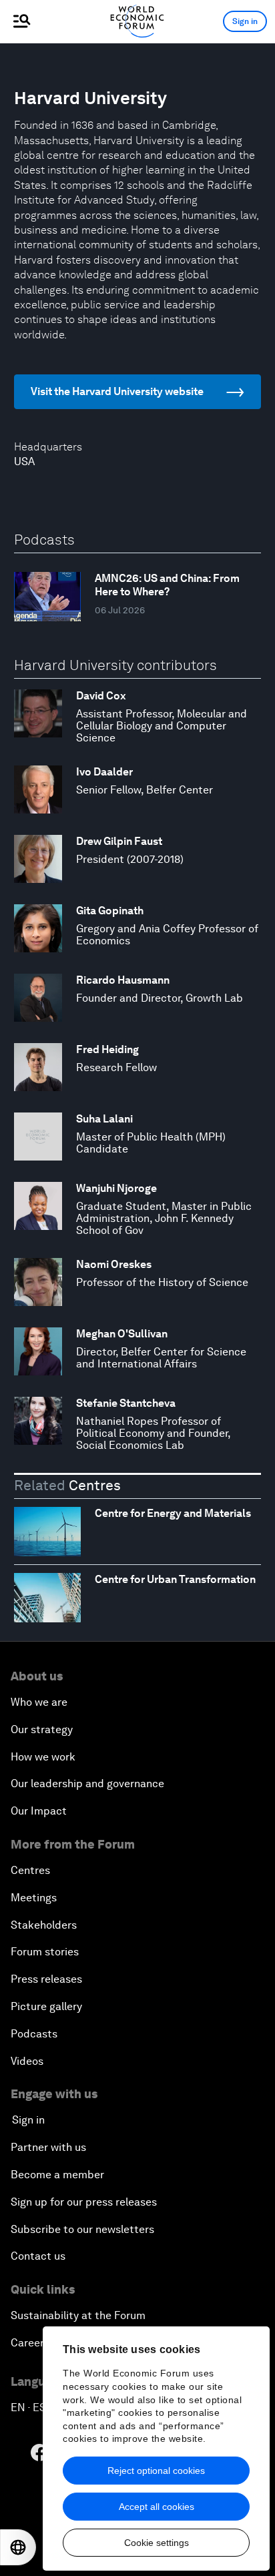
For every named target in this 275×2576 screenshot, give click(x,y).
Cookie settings (157, 2543)
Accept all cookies (157, 2507)
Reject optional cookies (156, 2471)
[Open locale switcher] (18, 2547)
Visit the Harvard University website (117, 391)
